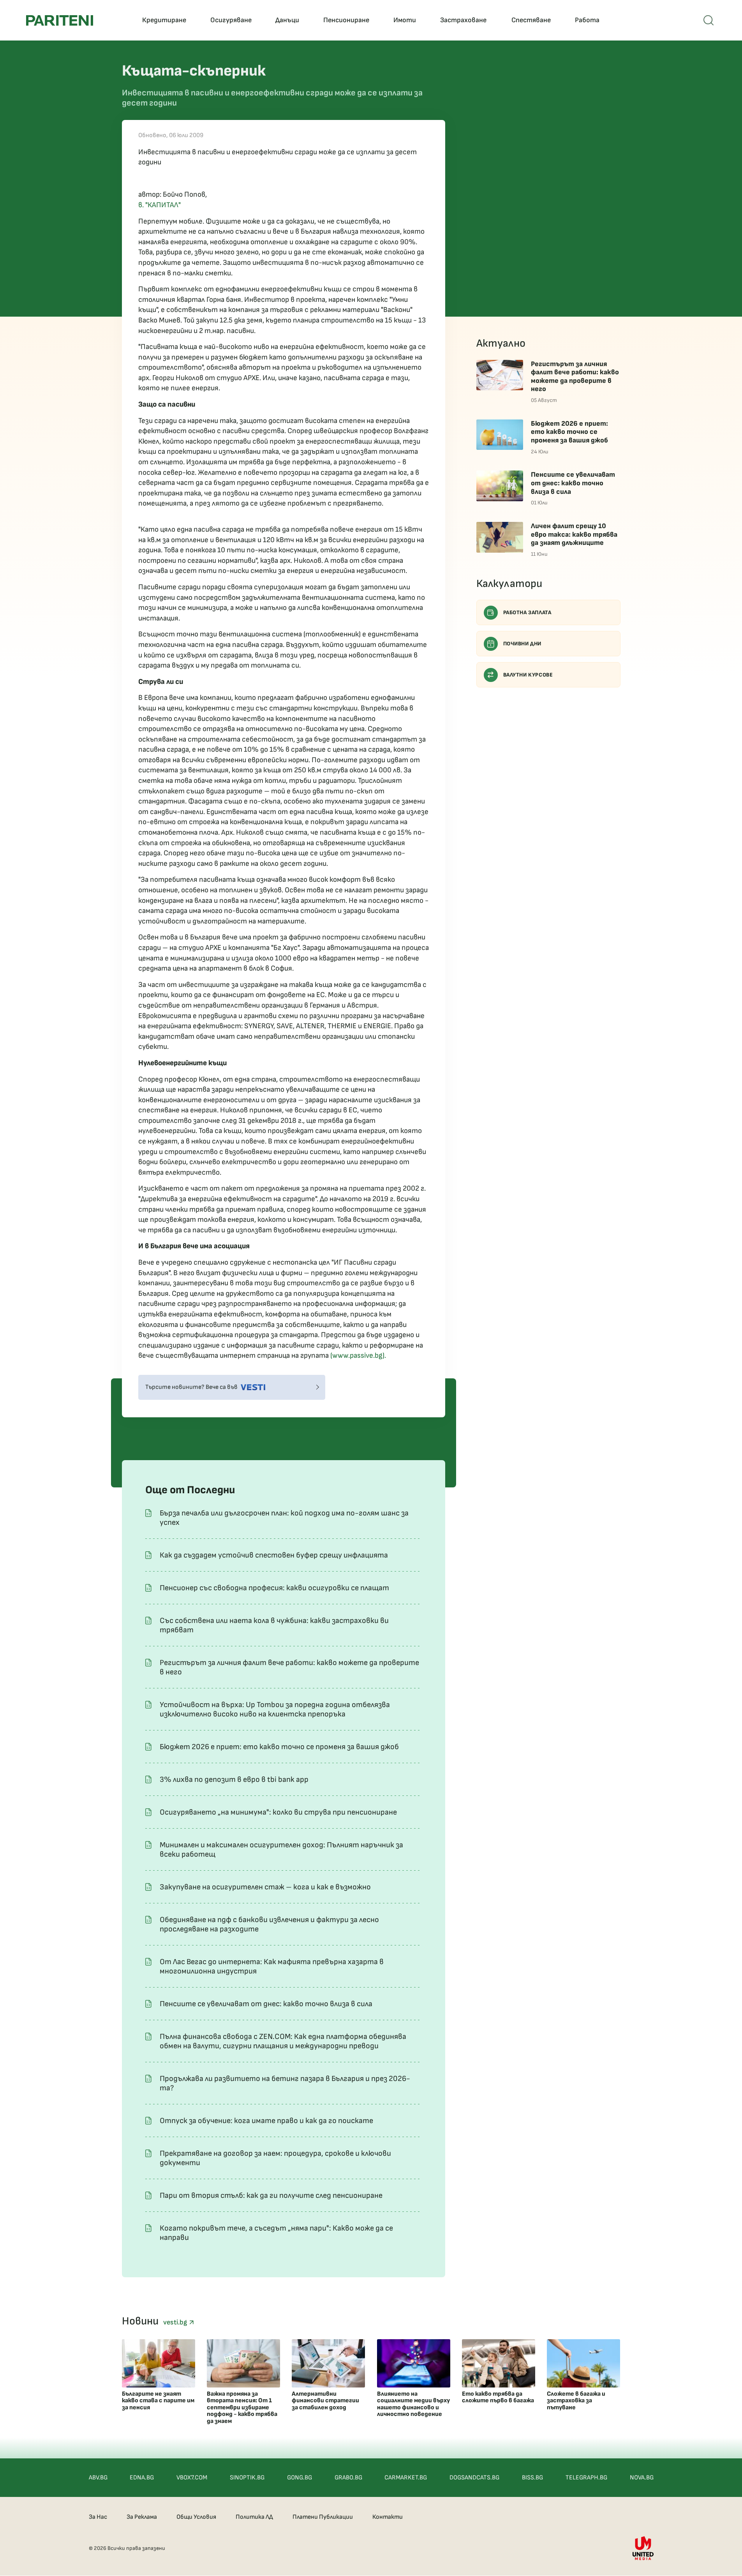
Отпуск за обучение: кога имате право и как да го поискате (266, 2121)
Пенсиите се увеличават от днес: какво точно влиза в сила (266, 2004)
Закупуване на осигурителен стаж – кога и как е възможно (265, 1887)
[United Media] (643, 2548)
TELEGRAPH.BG (586, 2478)
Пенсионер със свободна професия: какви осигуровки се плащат (274, 1588)
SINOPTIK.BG (247, 2478)
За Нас (98, 2517)
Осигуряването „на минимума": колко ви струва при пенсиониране (278, 1812)
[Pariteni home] (60, 20)
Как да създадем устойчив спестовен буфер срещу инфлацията (274, 1555)
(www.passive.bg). (358, 1356)
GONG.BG (300, 2478)
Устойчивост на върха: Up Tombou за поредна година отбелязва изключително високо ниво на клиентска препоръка (275, 1709)
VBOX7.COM (192, 2478)
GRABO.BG (348, 2478)
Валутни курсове (528, 675)
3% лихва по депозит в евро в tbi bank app (234, 1780)
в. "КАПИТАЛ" (160, 205)
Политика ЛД (254, 2517)
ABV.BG (98, 2478)
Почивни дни (523, 644)
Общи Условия (196, 2517)
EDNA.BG (142, 2478)
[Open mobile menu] (709, 20)
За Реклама (142, 2517)
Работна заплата (527, 612)
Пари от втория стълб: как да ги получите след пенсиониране (271, 2195)
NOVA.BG (642, 2478)
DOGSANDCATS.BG (474, 2478)
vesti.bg (176, 2322)
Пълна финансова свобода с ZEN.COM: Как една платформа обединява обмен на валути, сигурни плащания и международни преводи (283, 2041)
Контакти (388, 2517)
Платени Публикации (323, 2517)
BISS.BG (532, 2478)
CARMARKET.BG (406, 2478)
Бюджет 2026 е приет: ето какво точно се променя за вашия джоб (279, 1747)
